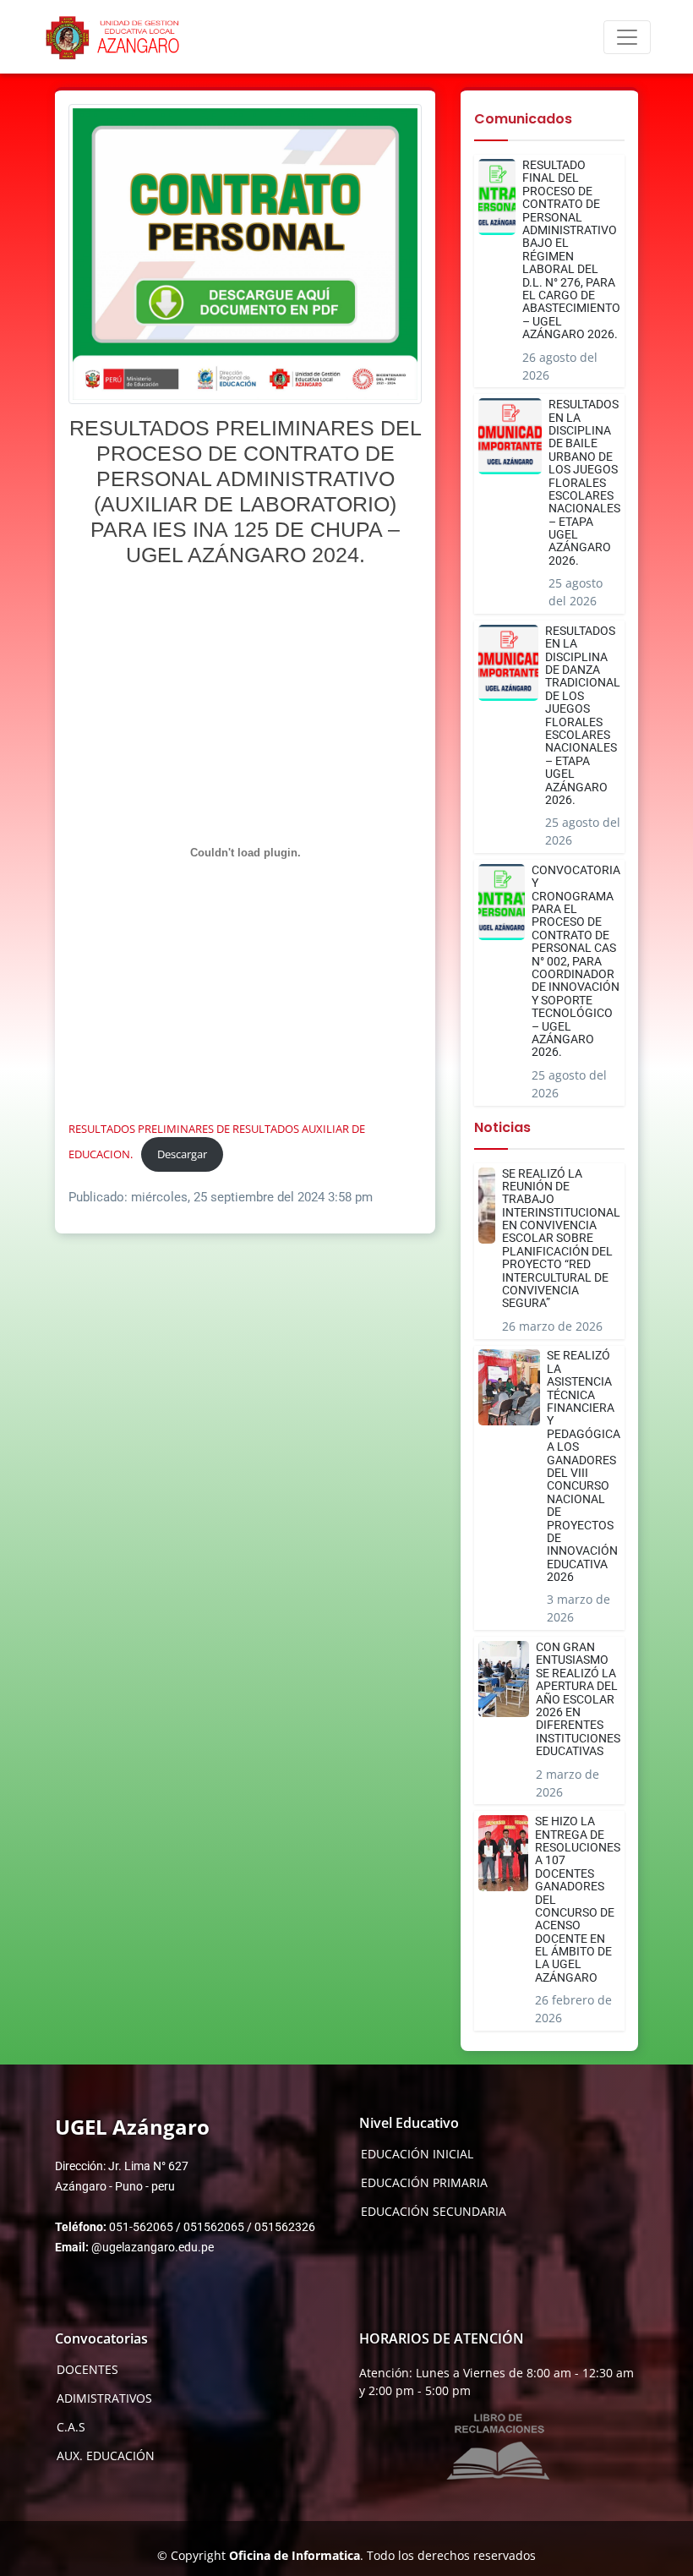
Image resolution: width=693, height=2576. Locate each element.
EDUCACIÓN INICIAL (417, 2154)
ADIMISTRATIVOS (104, 2398)
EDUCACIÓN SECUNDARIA (434, 2212)
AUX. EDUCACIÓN (106, 2456)
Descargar (182, 1154)
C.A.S (71, 2427)
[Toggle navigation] (627, 37)
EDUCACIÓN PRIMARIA (424, 2183)
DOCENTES (87, 2370)
